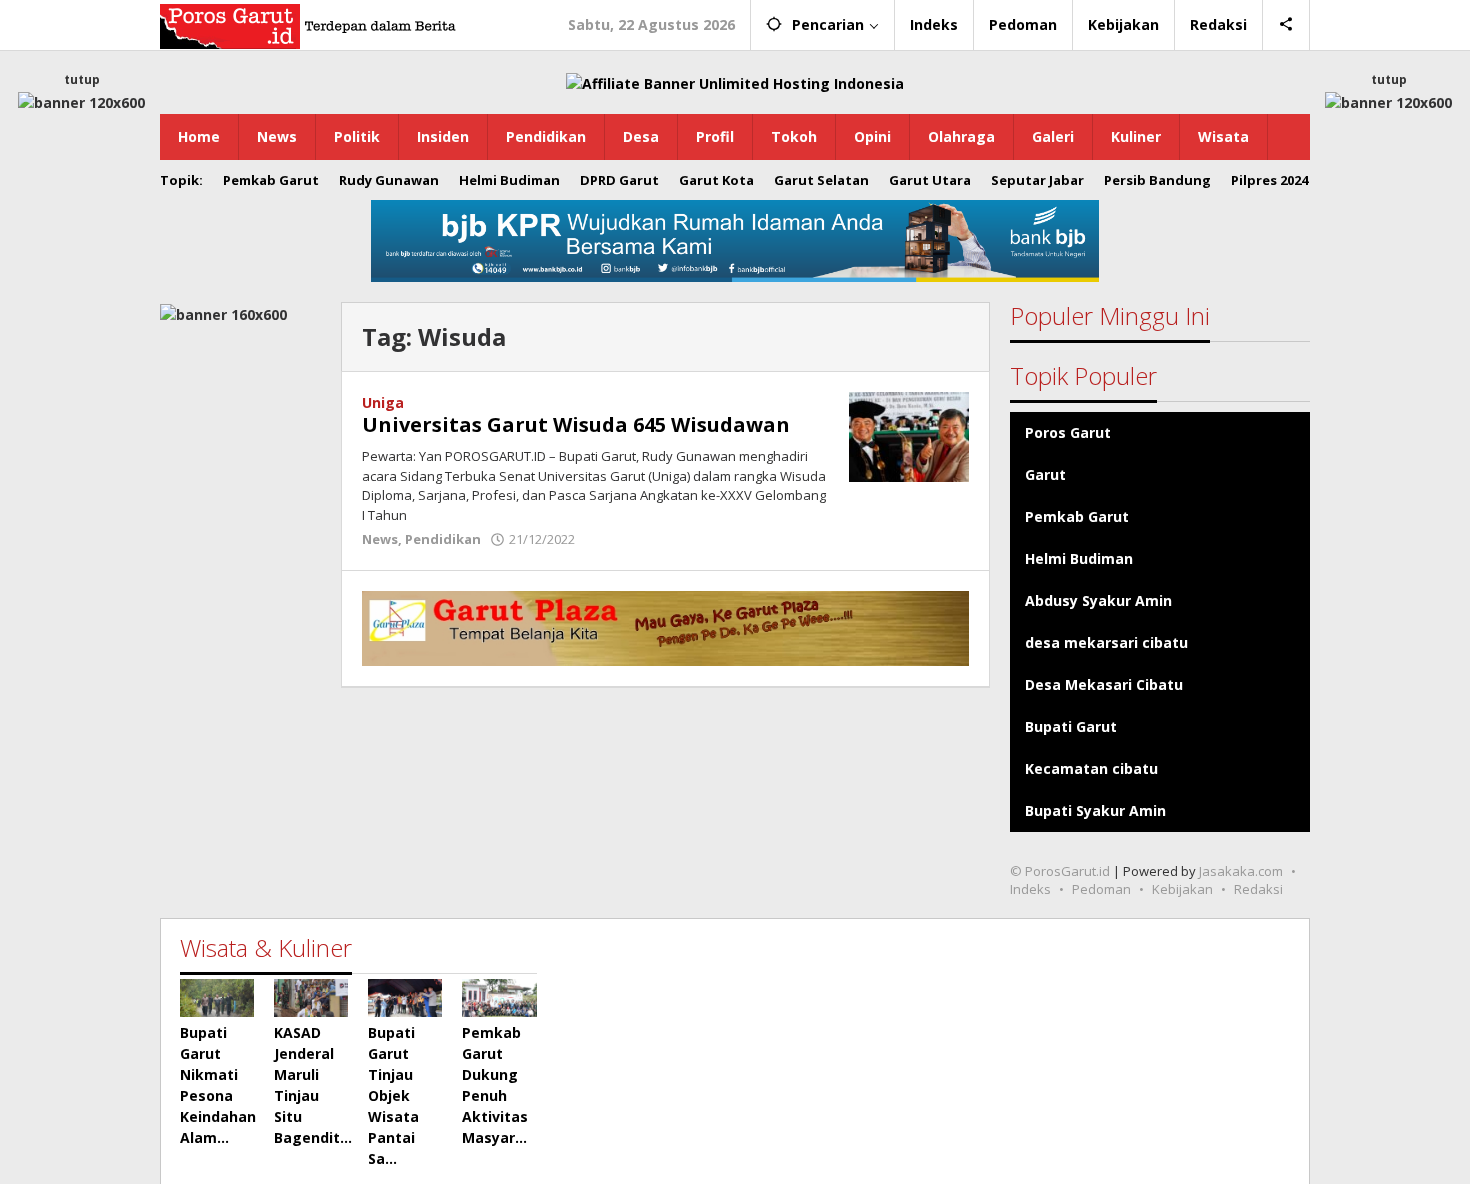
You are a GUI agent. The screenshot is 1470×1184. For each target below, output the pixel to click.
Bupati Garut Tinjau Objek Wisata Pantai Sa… (393, 1095)
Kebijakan (1182, 889)
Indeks (1030, 889)
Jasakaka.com (1241, 871)
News (380, 539)
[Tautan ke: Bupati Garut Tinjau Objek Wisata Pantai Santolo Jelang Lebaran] (405, 997)
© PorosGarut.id (1060, 871)
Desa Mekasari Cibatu (1104, 684)
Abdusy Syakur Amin (1098, 600)
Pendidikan (443, 539)
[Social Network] (1286, 25)
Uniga (383, 402)
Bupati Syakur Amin (1095, 810)
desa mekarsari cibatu (1106, 642)
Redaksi (1258, 889)
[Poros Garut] (310, 24)
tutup (82, 79)
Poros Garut (1068, 432)
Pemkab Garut (1077, 516)
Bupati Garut (1071, 726)
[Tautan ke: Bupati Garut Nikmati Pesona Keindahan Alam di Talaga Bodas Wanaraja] (217, 997)
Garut (1045, 474)
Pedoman (1101, 889)
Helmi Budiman (1079, 558)
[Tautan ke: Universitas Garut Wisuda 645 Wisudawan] (909, 435)
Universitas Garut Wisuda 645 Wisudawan (576, 424)
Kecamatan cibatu (1091, 768)
